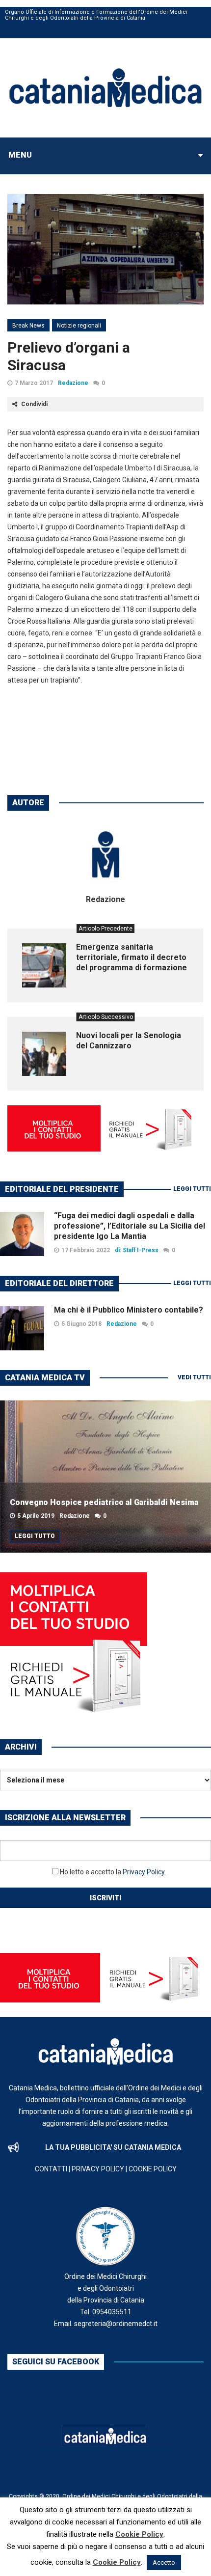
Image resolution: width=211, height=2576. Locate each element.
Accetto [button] (164, 2562)
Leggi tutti (192, 1189)
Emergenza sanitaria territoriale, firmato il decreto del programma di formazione (132, 957)
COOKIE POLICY (153, 2169)
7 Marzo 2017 (34, 383)
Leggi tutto (35, 1536)
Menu (20, 155)
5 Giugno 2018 (81, 1324)
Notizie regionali (79, 326)
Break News (28, 326)
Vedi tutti (194, 1377)
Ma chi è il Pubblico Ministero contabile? (129, 1310)
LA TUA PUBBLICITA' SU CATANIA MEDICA (113, 2147)
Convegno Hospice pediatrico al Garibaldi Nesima (104, 1502)
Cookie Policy (139, 2534)
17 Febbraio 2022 (86, 1250)
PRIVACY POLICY (98, 2169)
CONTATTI (51, 2169)
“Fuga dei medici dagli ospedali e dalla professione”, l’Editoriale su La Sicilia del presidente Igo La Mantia (130, 1226)
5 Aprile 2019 (36, 1516)
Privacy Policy (144, 1872)
